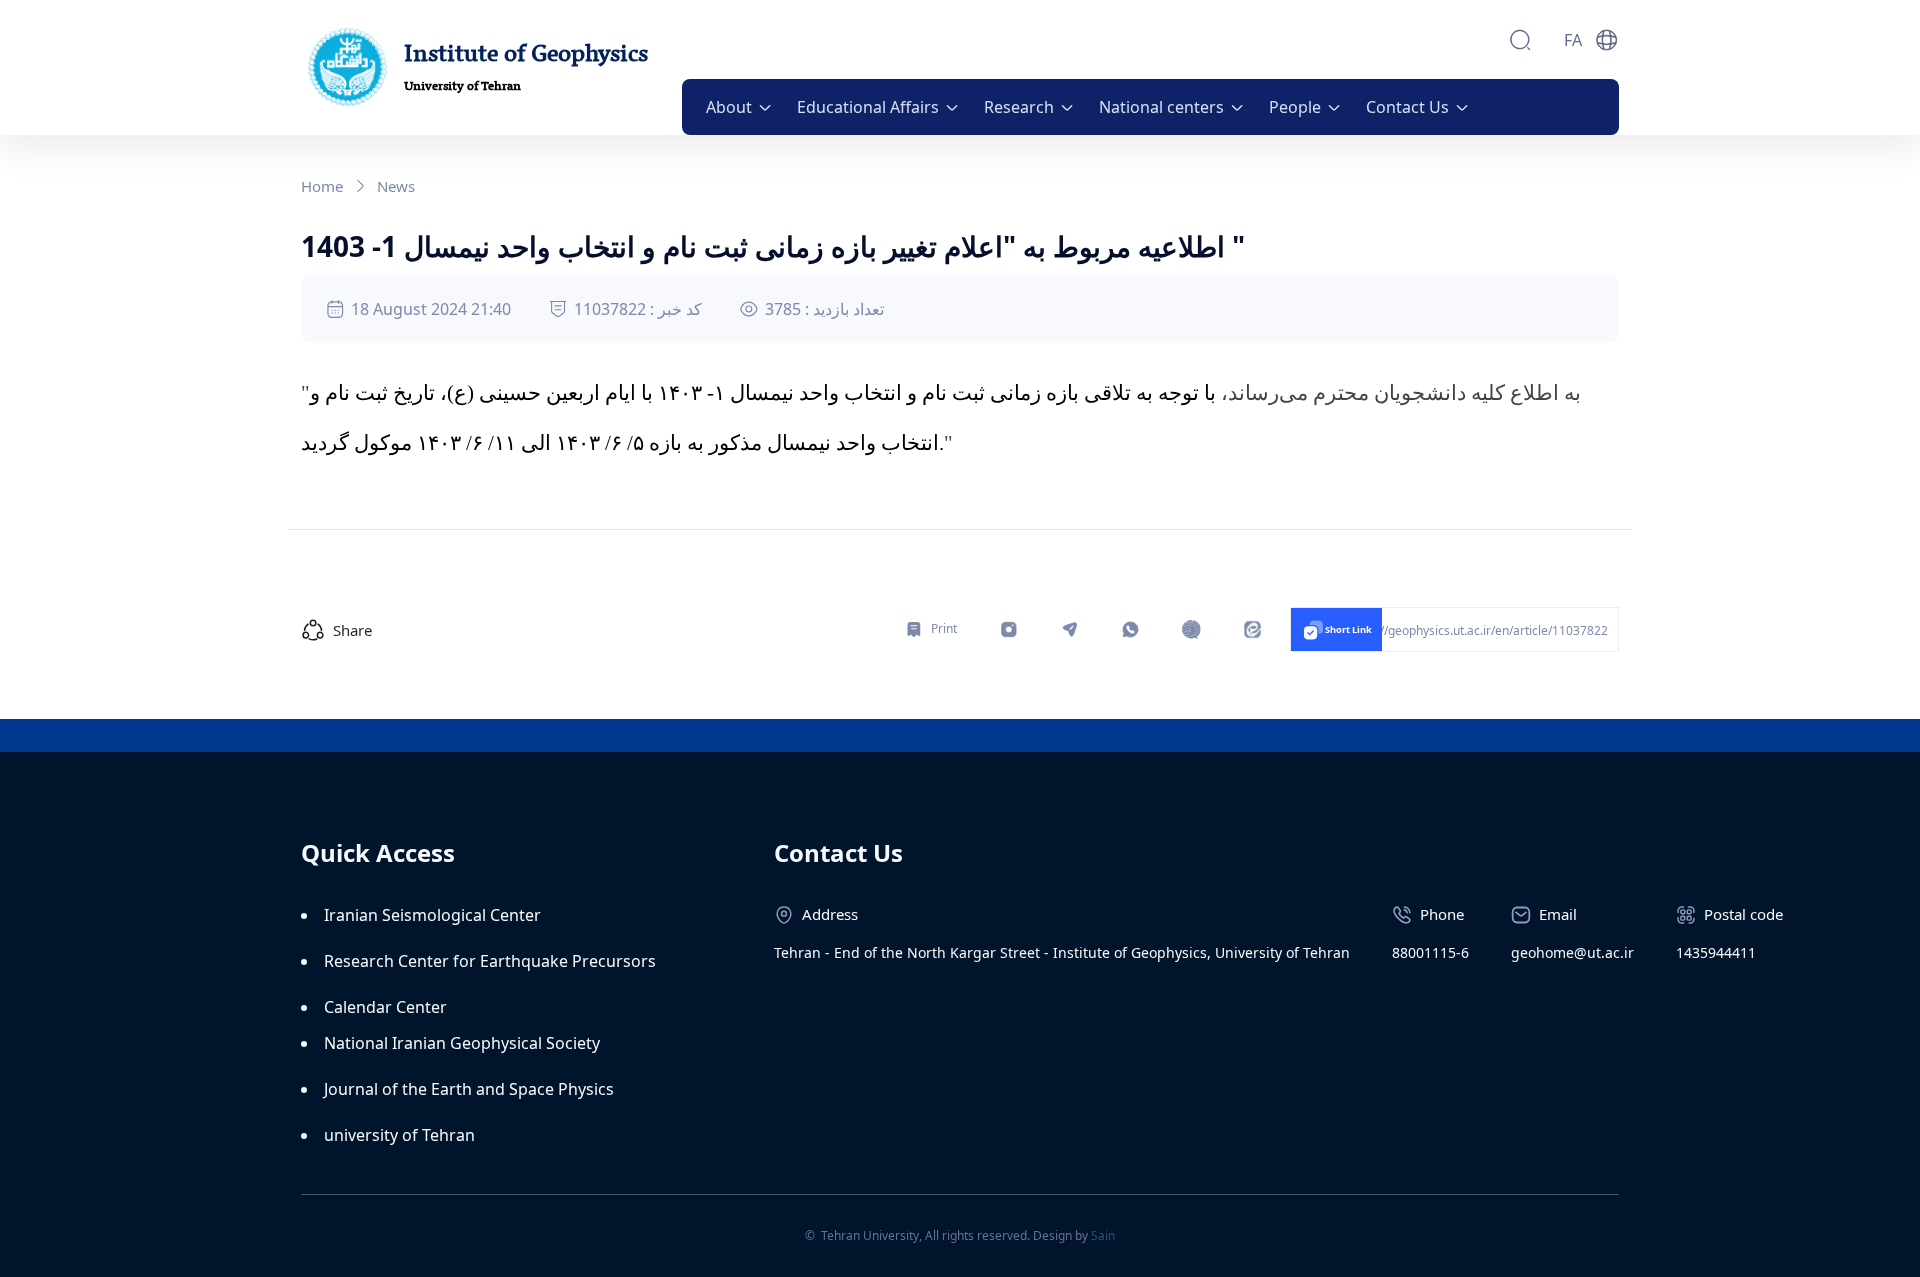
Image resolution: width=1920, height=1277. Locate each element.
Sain (1103, 1235)
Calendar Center (385, 1007)
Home (322, 186)
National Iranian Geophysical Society (462, 1043)
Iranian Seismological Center (432, 915)
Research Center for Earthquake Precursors (490, 961)
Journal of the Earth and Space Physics (469, 1089)
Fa (1573, 40)
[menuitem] (739, 107)
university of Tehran (399, 1135)
